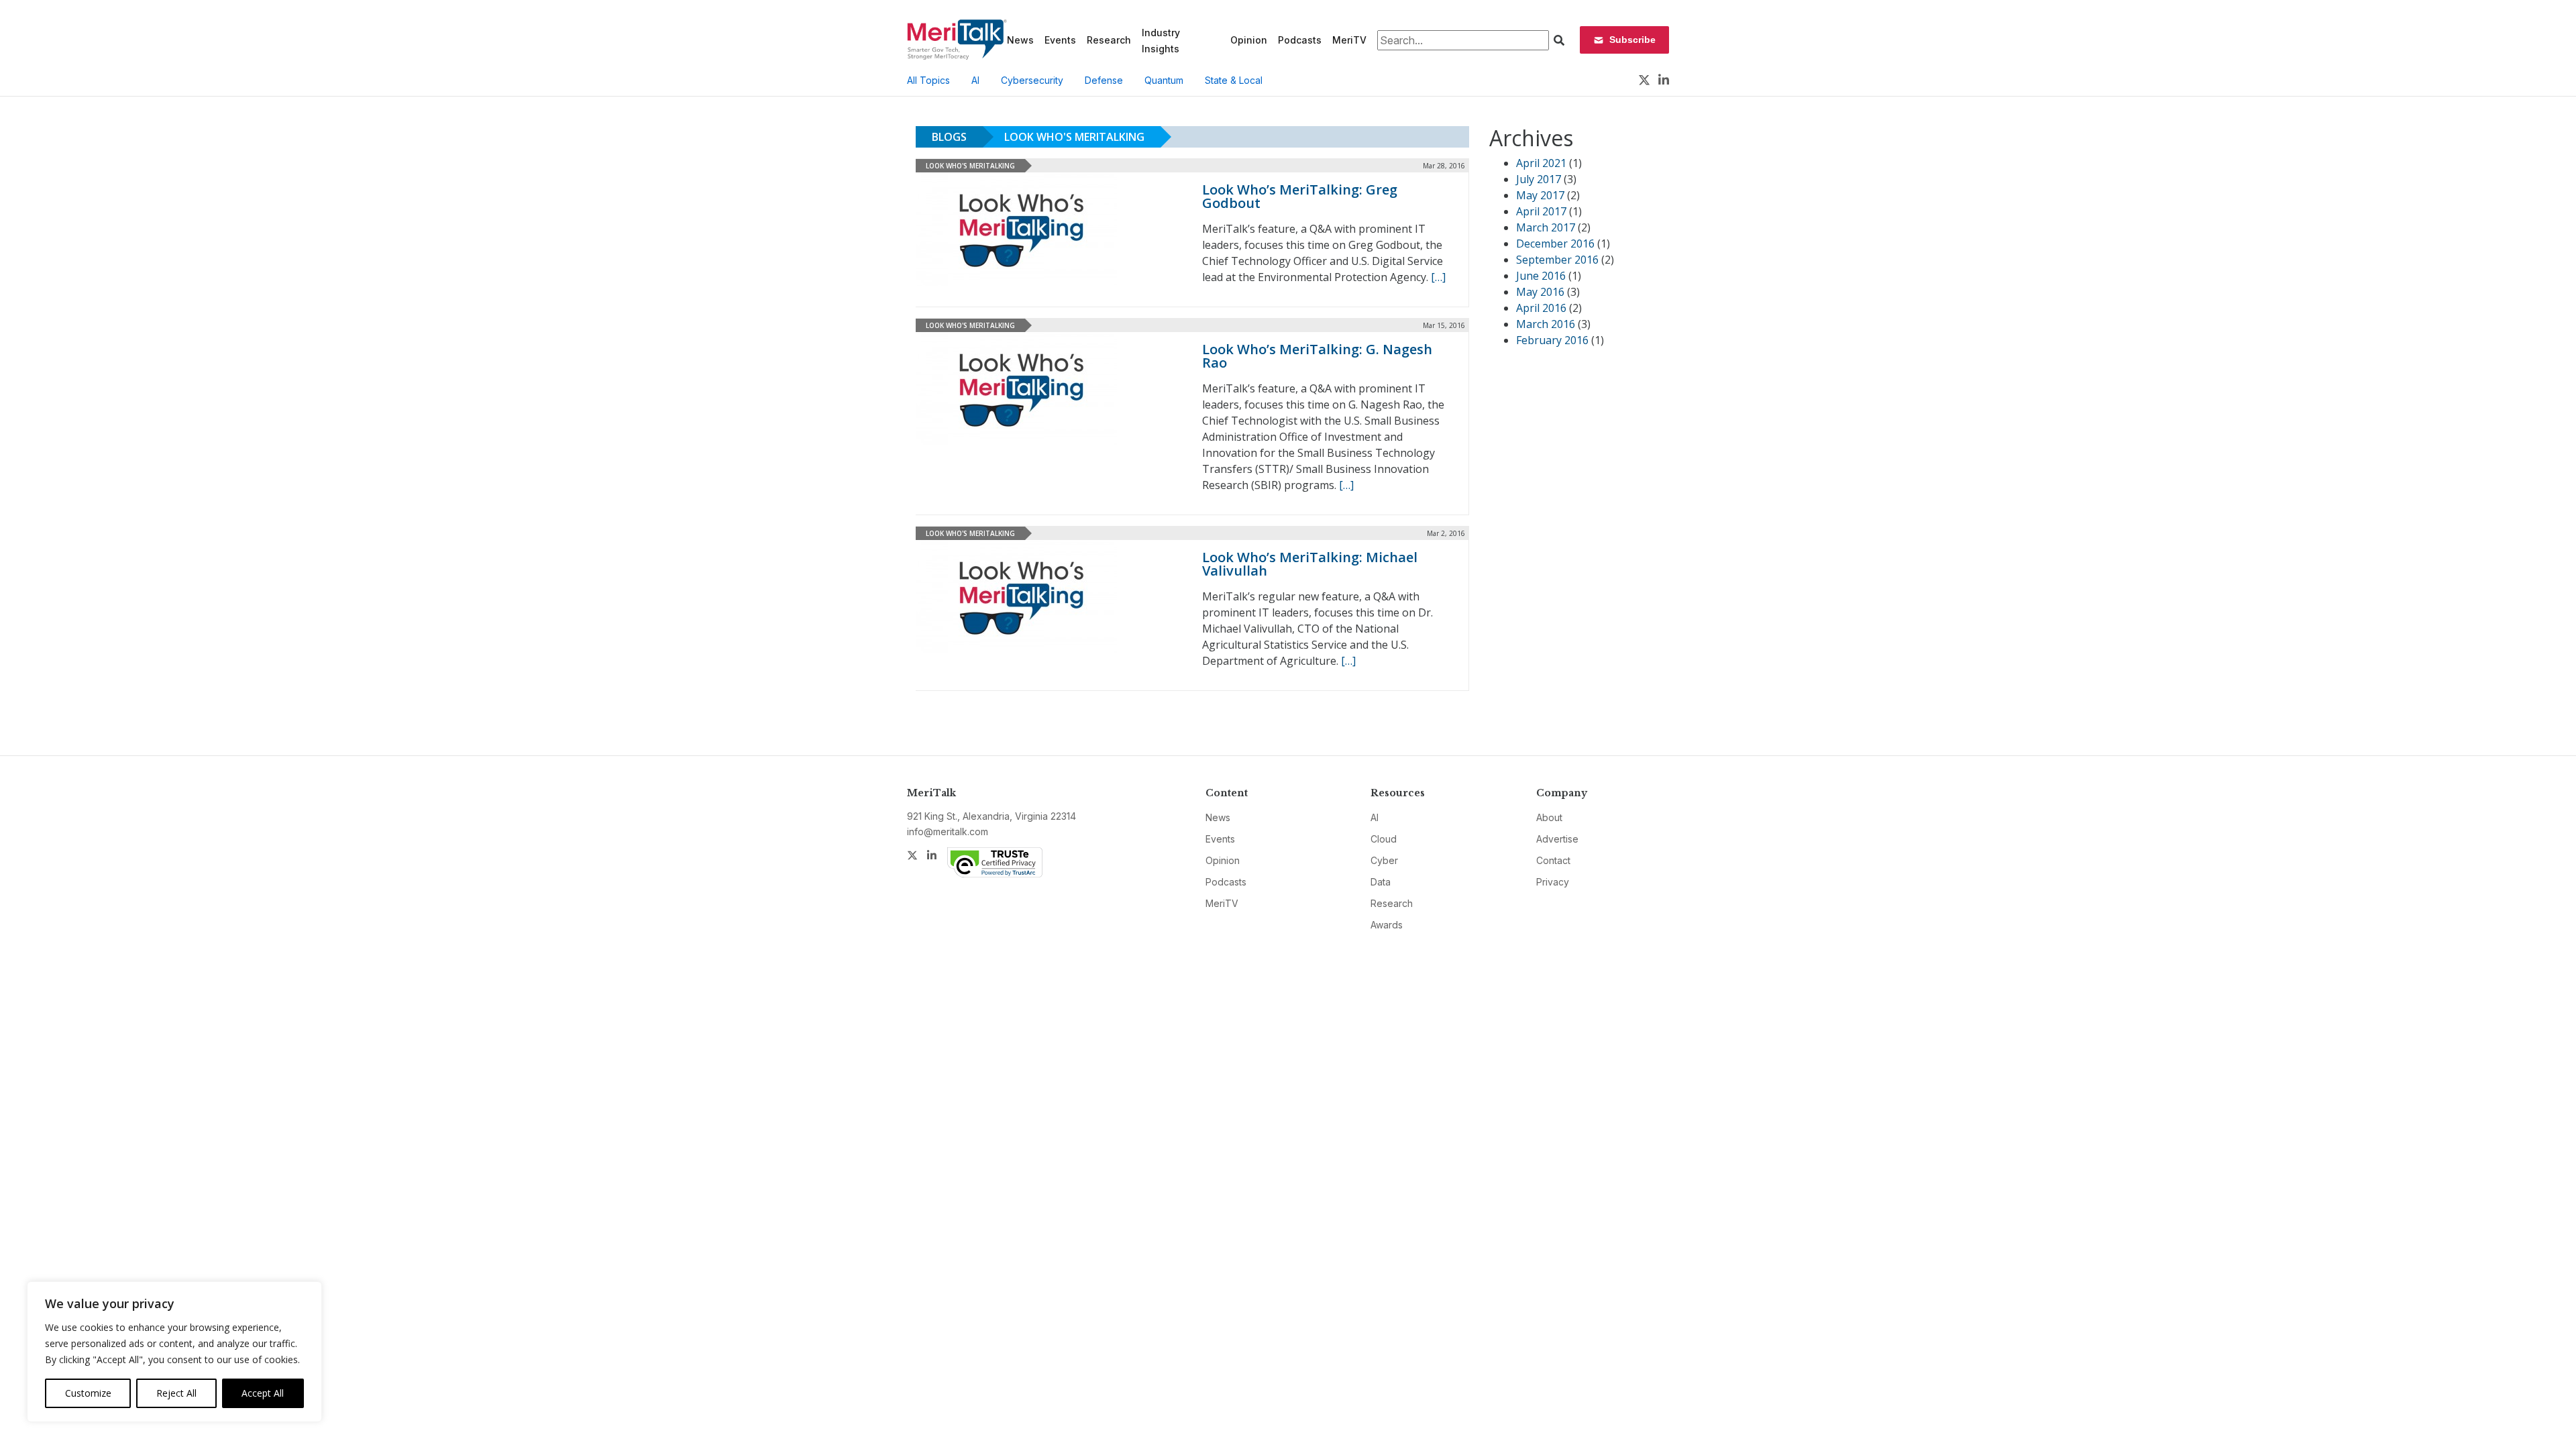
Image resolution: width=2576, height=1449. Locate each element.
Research (1109, 40)
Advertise (1557, 839)
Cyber (1384, 860)
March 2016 (1546, 324)
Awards (1387, 925)
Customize (88, 1393)
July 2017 (1539, 179)
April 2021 (1541, 163)
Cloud (1384, 839)
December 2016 (1555, 244)
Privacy (1553, 882)
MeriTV (1349, 40)
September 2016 (1557, 260)
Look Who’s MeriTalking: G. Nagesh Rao (1317, 356)
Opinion (1249, 40)
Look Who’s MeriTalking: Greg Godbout (1300, 196)
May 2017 (1540, 195)
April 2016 (1541, 308)
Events (1060, 40)
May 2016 (1540, 292)
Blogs (949, 137)
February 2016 (1552, 340)
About (1549, 817)
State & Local (1234, 80)
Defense (1104, 80)
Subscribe (1632, 40)
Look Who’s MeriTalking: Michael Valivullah (1310, 564)
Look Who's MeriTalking (1074, 137)
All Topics (928, 80)
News (1020, 40)
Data (1381, 882)
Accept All (263, 1393)
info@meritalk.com (948, 831)
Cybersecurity (1032, 80)
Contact (1553, 860)
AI (975, 80)
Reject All (176, 1393)
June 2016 (1541, 276)
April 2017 (1541, 211)
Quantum (1164, 80)
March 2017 (1546, 227)
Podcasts (1300, 40)
